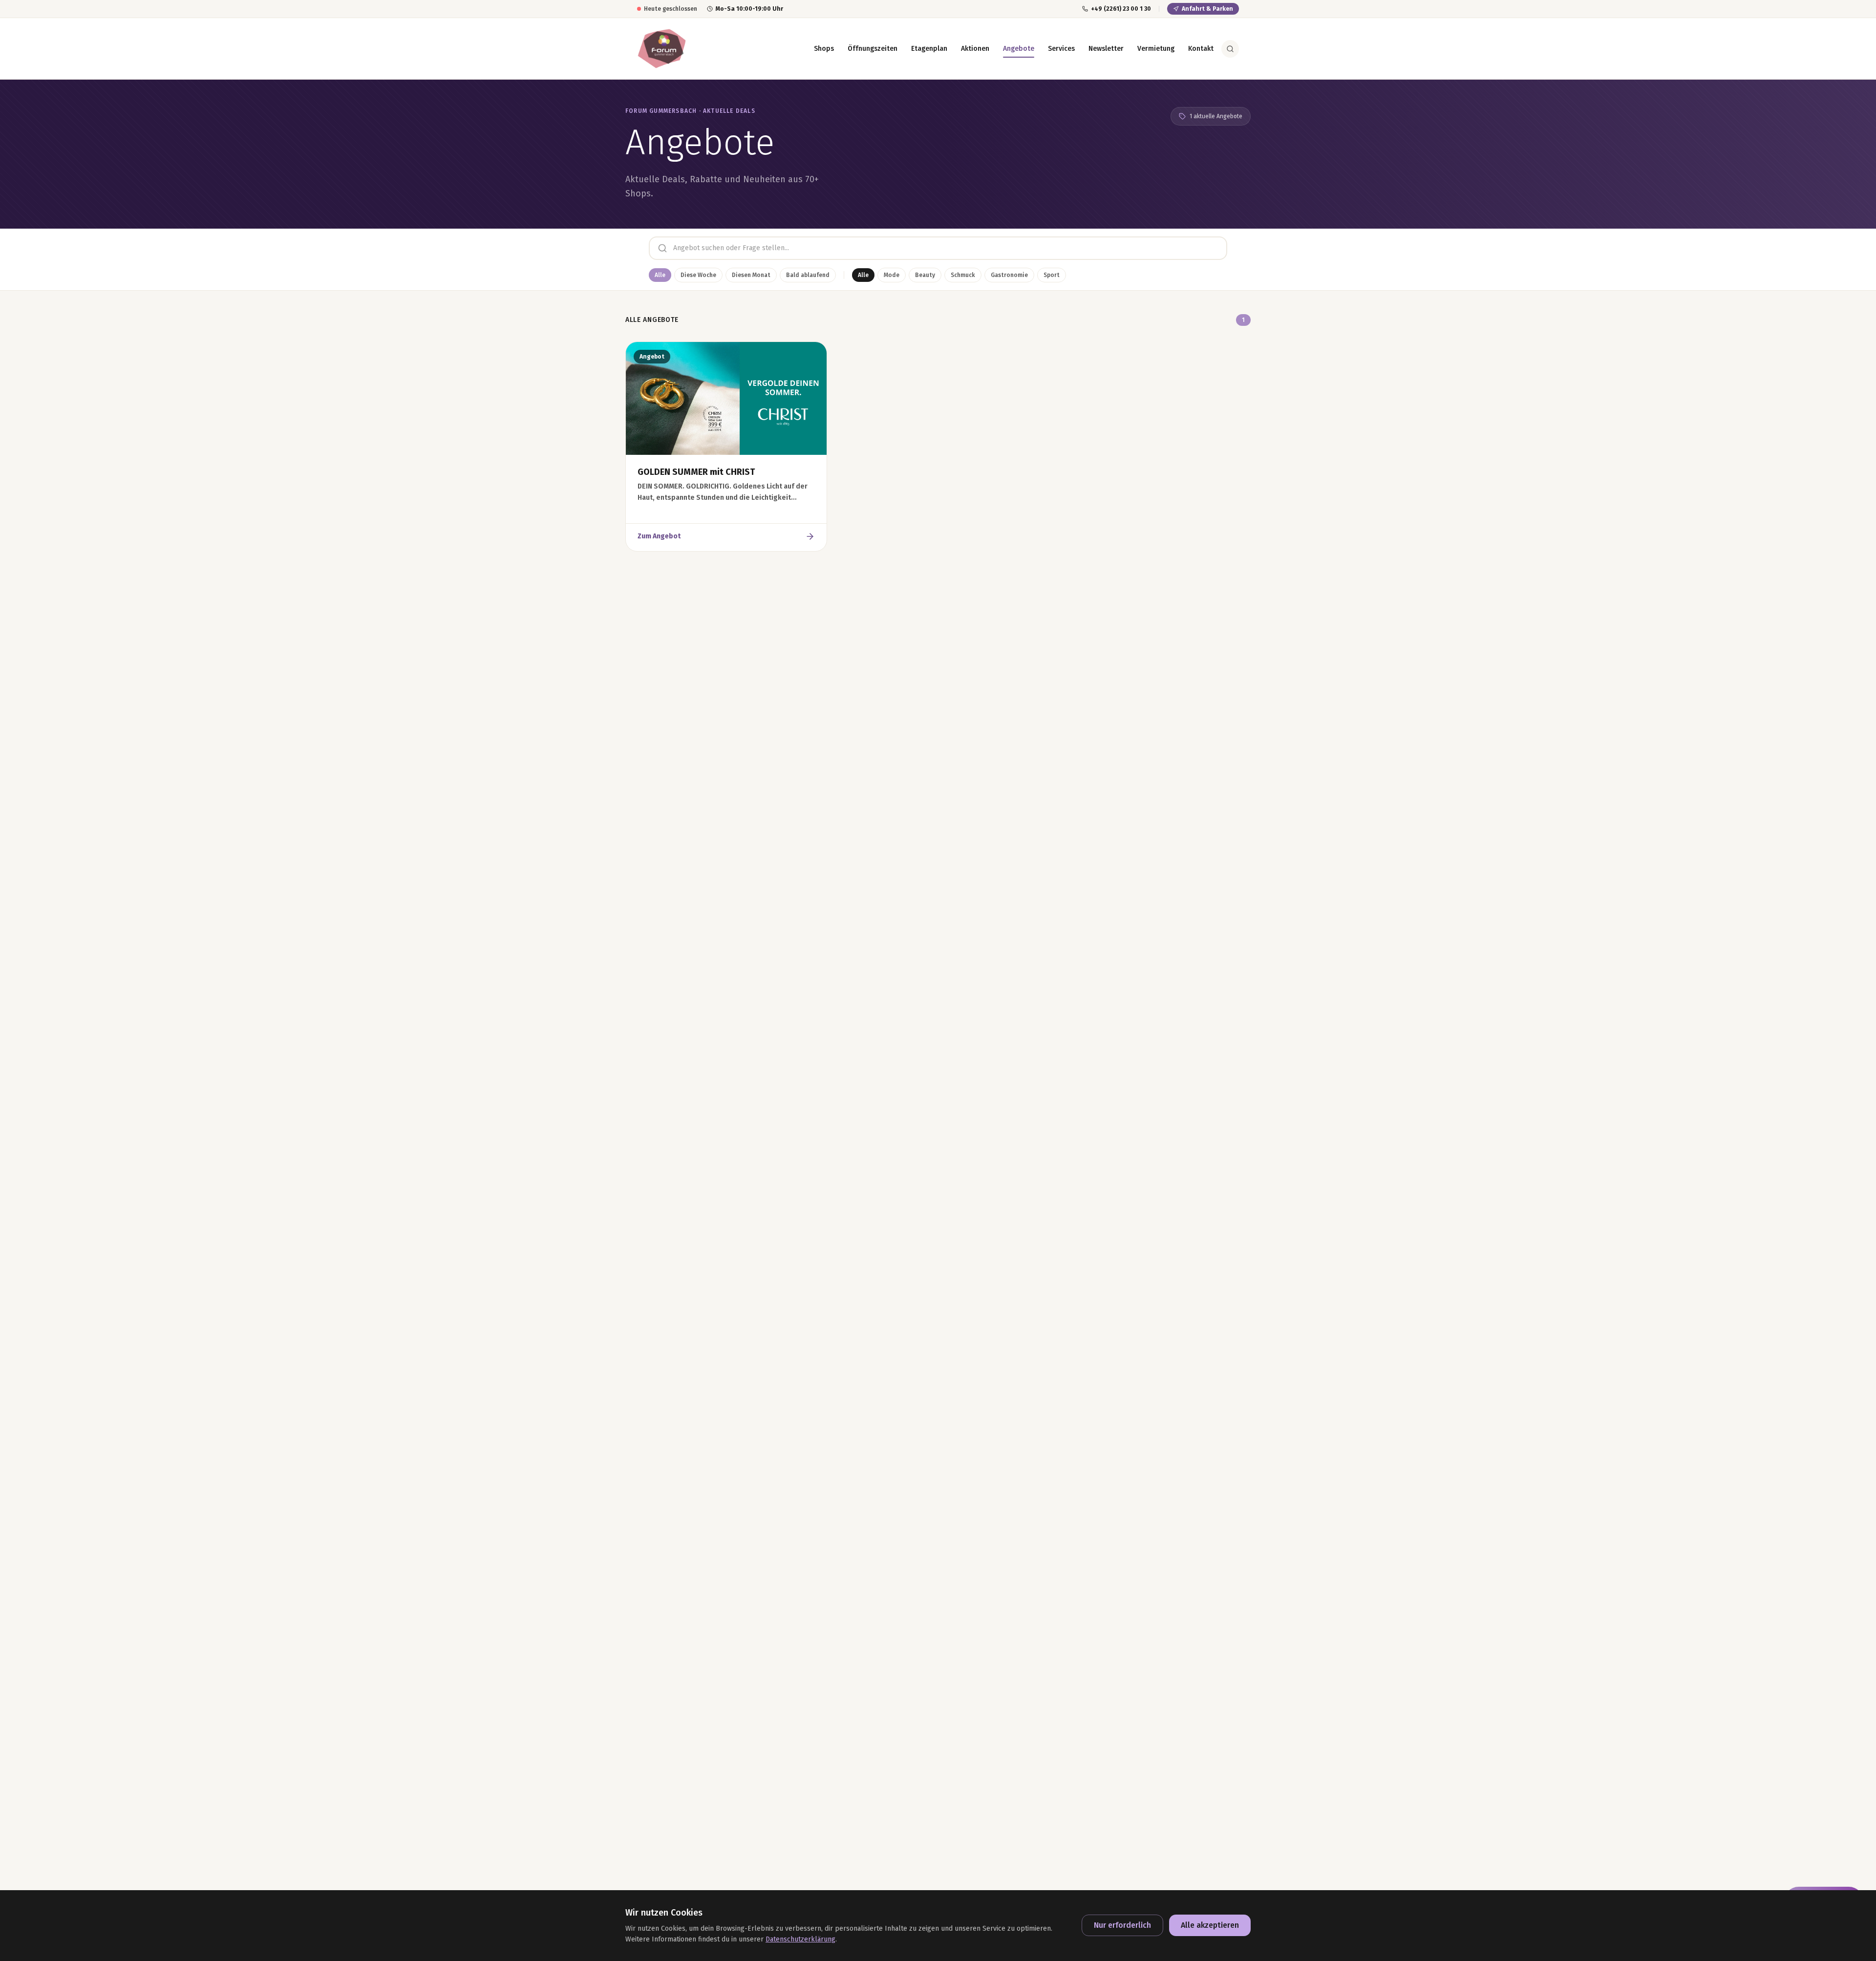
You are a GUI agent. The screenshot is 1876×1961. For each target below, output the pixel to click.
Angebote (1019, 49)
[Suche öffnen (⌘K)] (1230, 49)
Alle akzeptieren (1210, 1925)
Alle (660, 275)
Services (1061, 49)
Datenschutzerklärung (800, 1939)
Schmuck (963, 275)
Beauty (925, 275)
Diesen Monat (751, 275)
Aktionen (975, 49)
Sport (1052, 275)
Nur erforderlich (1122, 1925)
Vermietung (1156, 49)
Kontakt (1201, 49)
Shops (824, 49)
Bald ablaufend (808, 275)
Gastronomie (1009, 275)
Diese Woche (698, 275)
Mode (892, 275)
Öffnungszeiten (873, 49)
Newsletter (1106, 49)
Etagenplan (929, 49)
